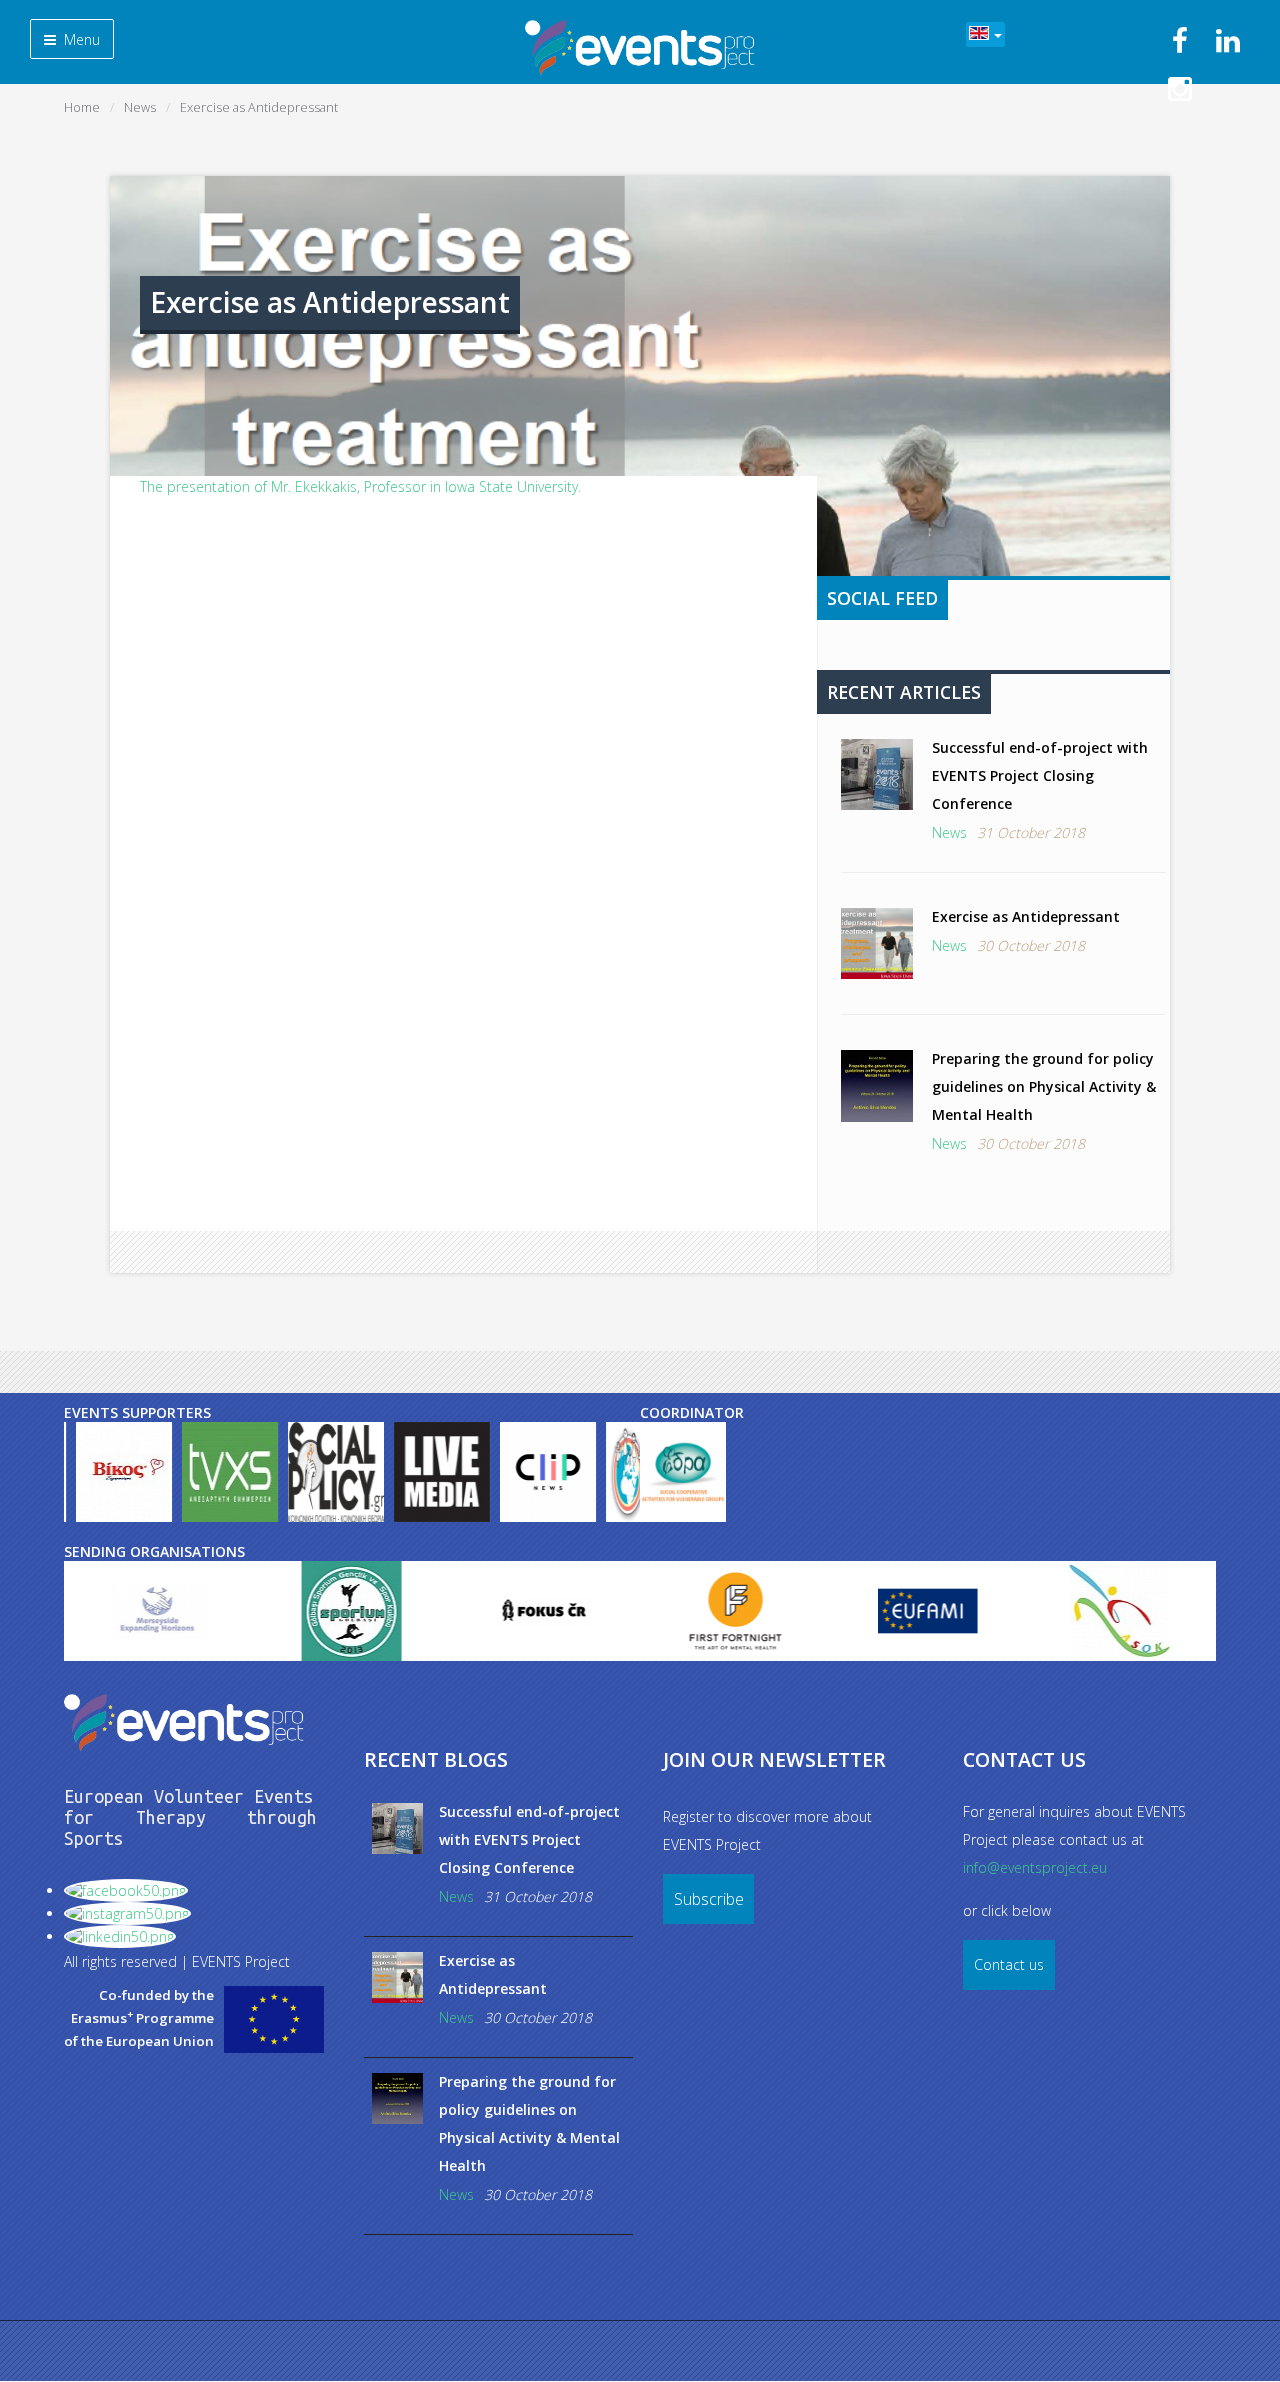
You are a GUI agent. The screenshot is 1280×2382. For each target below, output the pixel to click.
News (949, 832)
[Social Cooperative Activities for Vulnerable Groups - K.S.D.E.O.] (683, 1472)
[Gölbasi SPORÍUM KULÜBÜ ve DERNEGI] (267, 1611)
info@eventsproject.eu (1035, 1867)
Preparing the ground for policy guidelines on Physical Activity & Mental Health (1044, 1086)
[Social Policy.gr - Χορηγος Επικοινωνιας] (334, 1472)
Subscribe (709, 1899)
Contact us (1009, 1964)
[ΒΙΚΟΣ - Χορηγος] (122, 1472)
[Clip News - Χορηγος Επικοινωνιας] (546, 1472)
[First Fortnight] (651, 1611)
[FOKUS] (459, 1611)
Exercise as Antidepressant (1026, 916)
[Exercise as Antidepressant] (876, 943)
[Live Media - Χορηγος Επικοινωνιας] (440, 1472)
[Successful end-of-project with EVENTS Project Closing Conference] (876, 774)
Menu (80, 39)
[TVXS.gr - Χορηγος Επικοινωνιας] (228, 1472)
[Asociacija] (1035, 1611)
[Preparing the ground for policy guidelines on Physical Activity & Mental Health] (876, 1085)
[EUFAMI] (843, 1611)
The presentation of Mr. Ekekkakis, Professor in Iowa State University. (360, 486)
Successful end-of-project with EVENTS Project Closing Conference (1040, 775)
